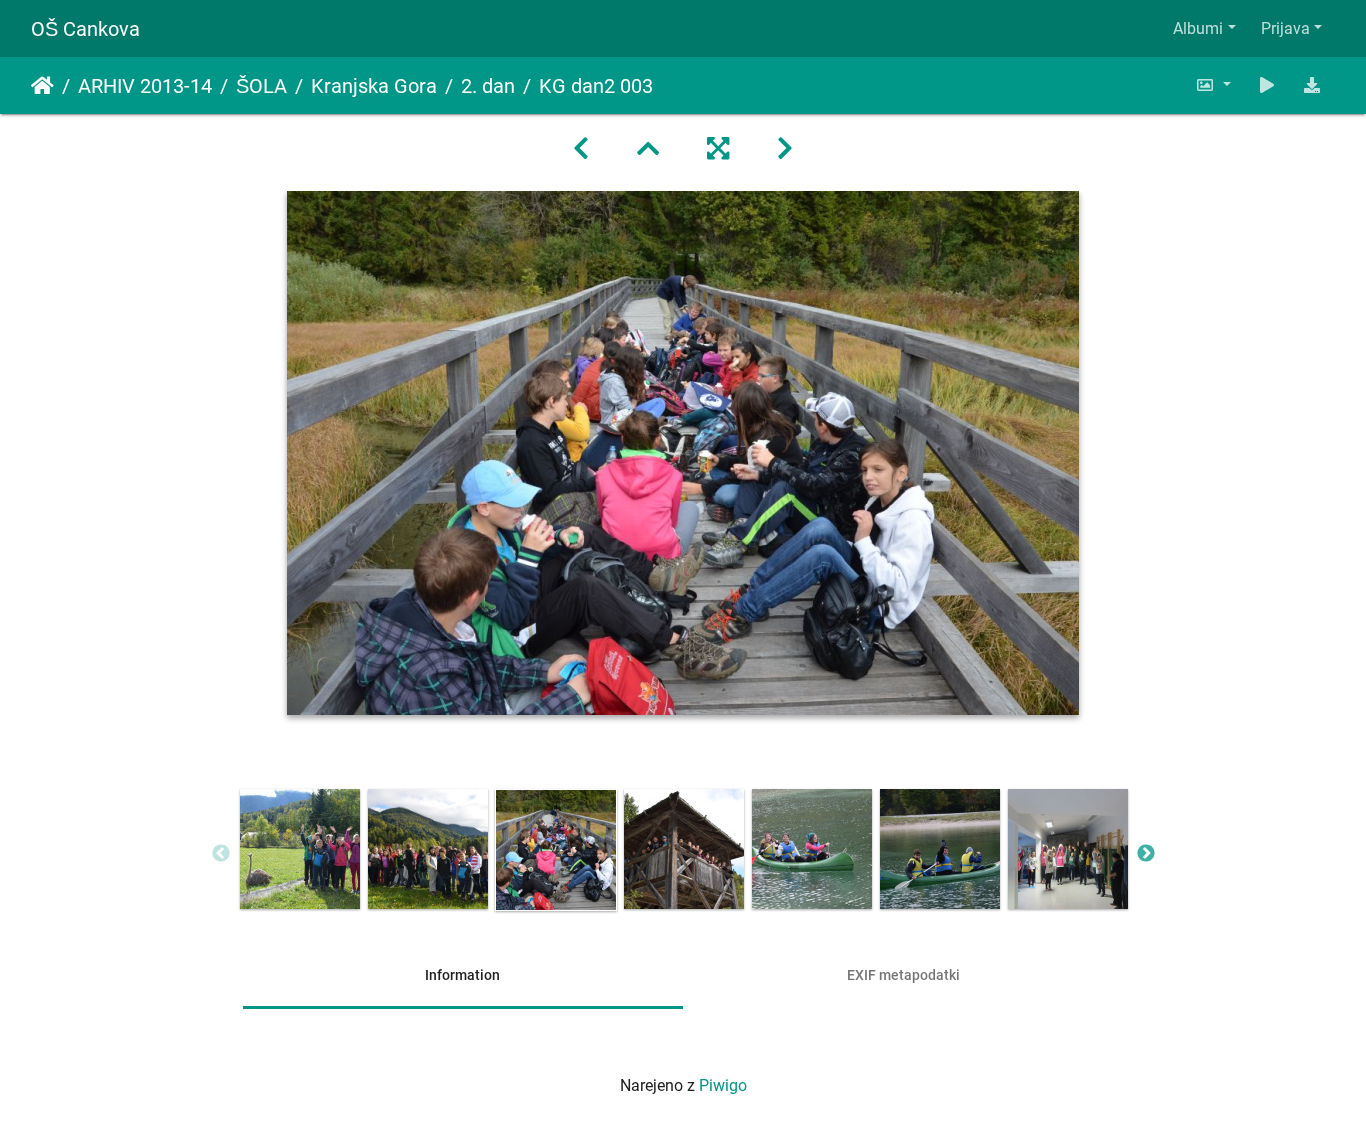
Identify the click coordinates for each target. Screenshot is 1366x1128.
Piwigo (723, 1085)
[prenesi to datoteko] (1312, 85)
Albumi (1198, 28)
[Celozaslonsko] (718, 149)
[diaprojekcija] (1267, 85)
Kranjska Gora (374, 86)
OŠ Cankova (85, 29)
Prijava (1285, 28)
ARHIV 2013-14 (145, 86)
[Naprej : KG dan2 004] (785, 149)
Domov (42, 86)
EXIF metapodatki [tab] (903, 975)
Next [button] (1146, 854)
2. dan (488, 86)
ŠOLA (261, 86)
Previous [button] (221, 854)
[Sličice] (648, 149)
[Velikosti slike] (1213, 85)
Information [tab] (462, 975)
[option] (300, 849)
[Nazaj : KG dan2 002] (581, 149)
